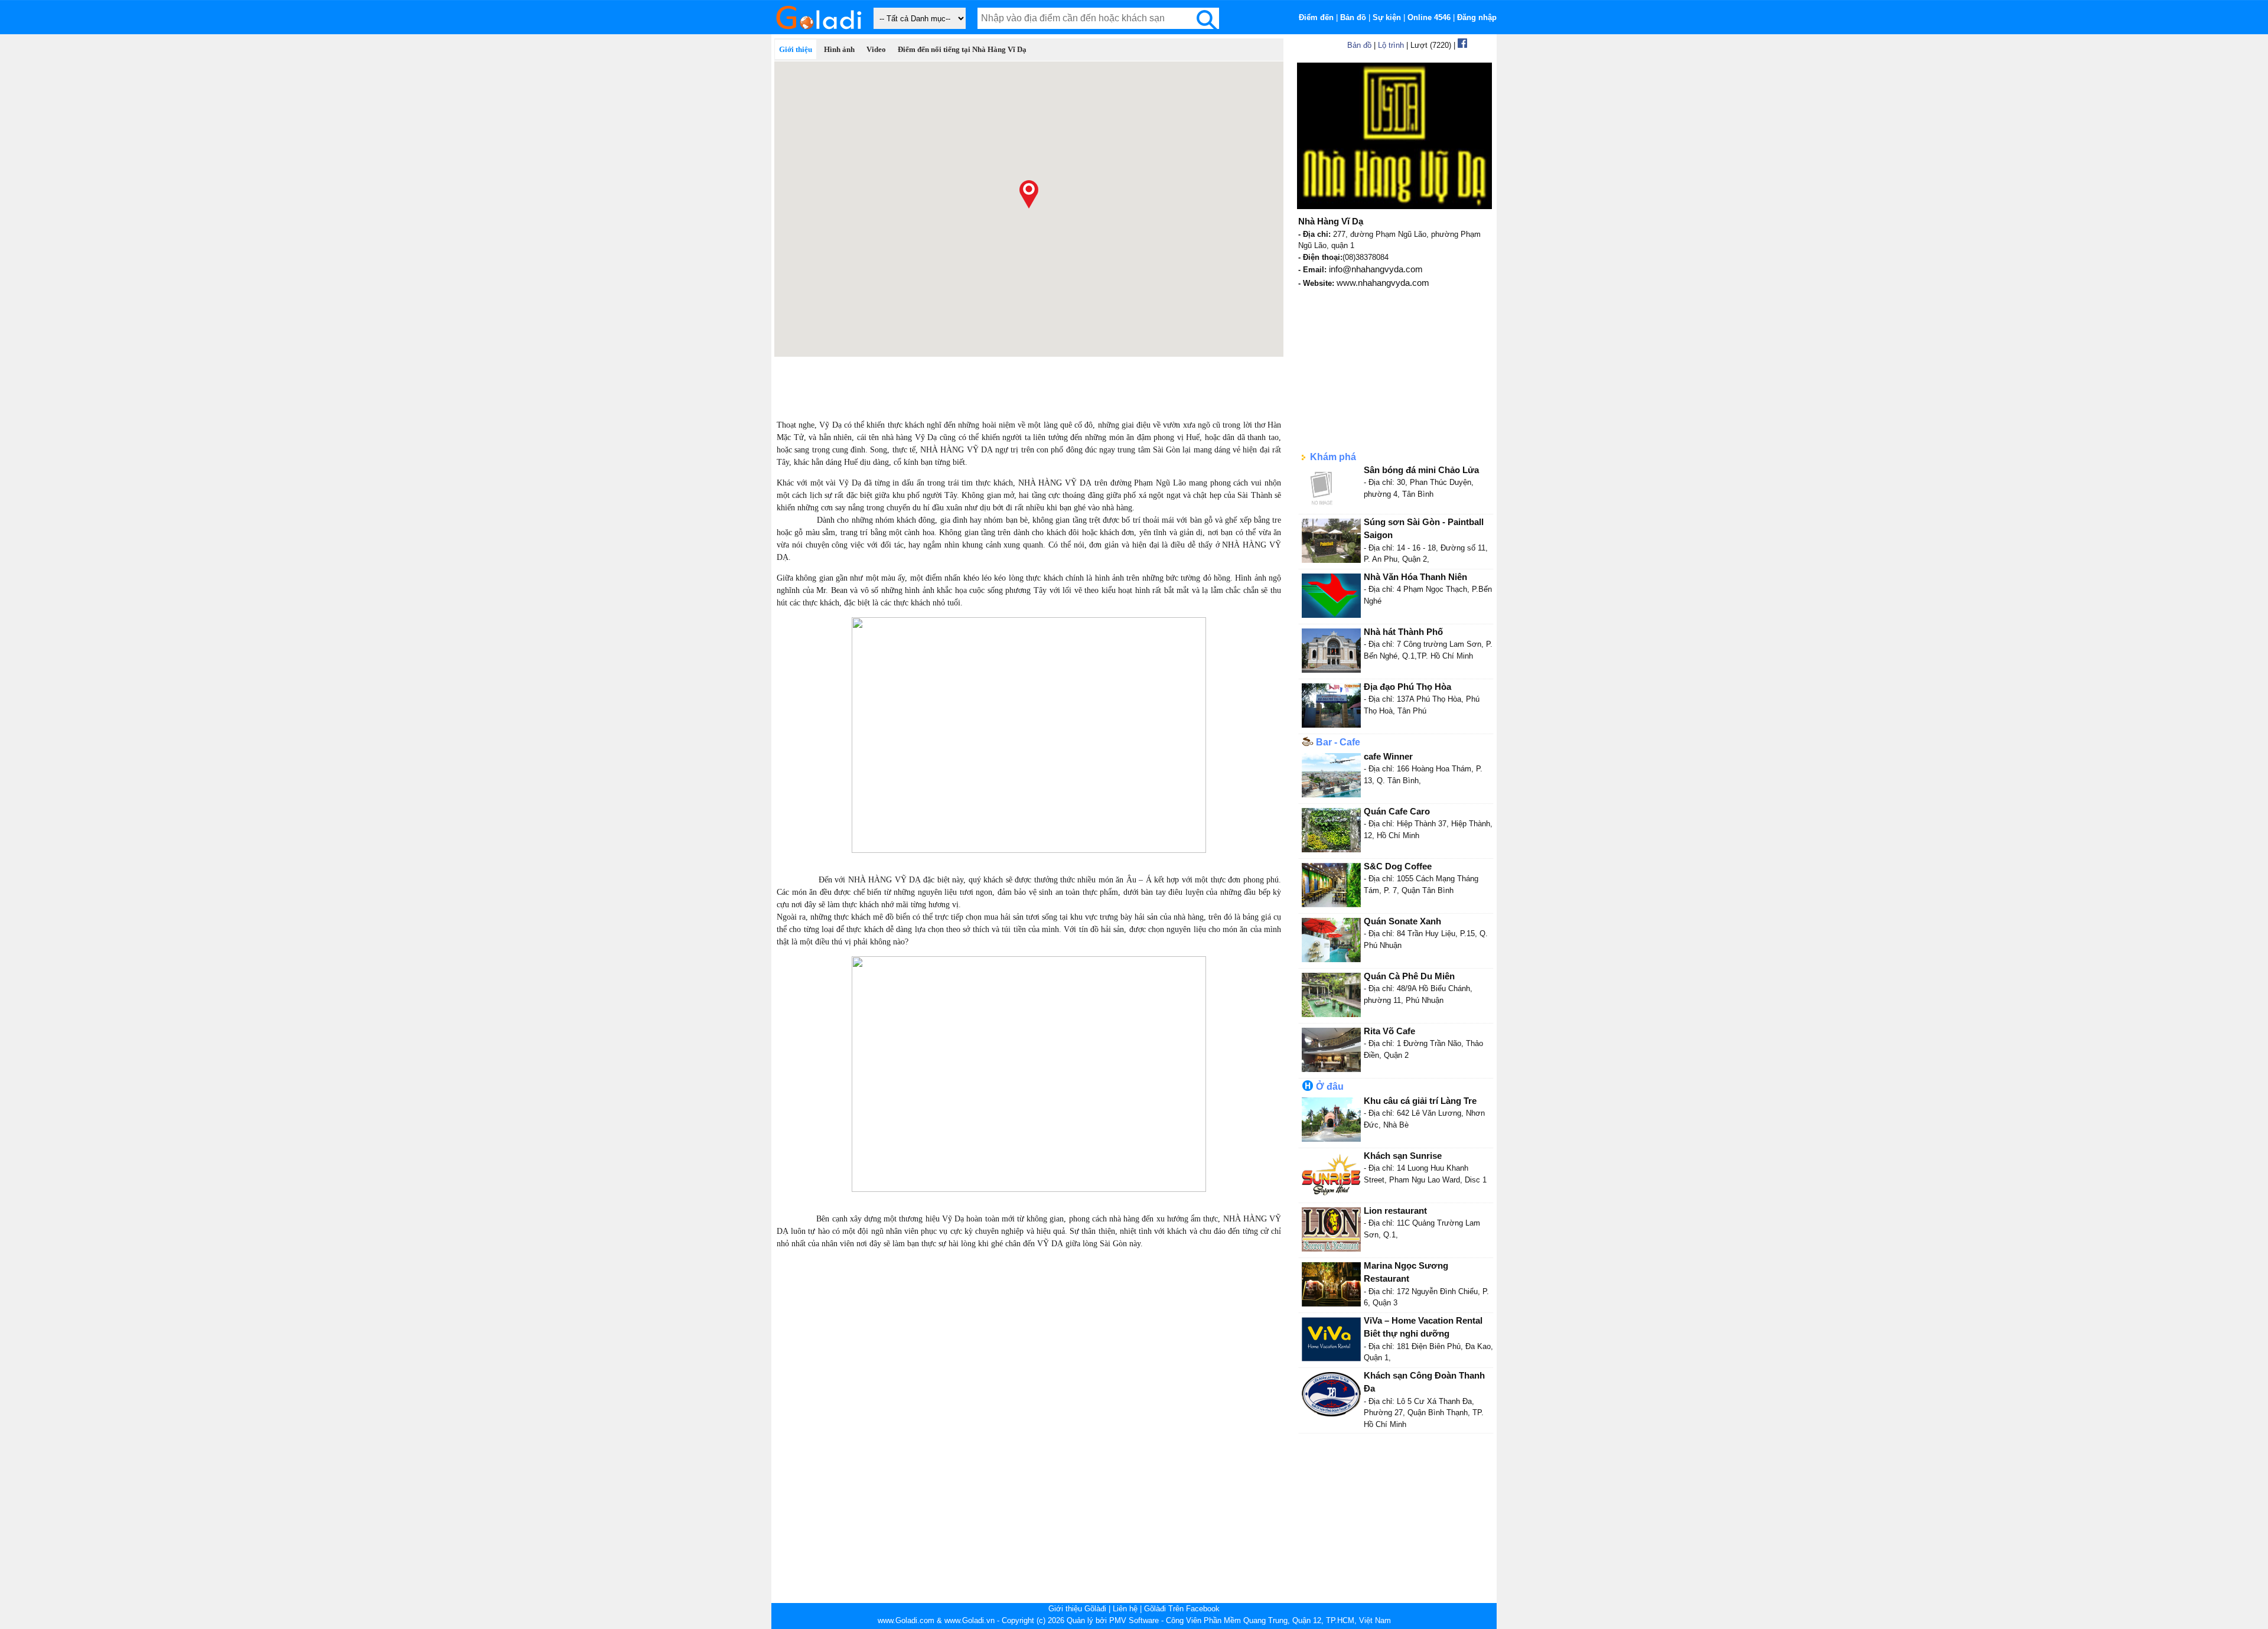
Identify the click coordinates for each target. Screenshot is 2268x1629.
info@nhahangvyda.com (1376, 269)
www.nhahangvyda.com (1383, 283)
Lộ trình (1391, 45)
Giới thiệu (796, 49)
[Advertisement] (1029, 383)
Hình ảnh (839, 49)
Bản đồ (1353, 17)
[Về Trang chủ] (818, 32)
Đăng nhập (1477, 17)
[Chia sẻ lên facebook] (1462, 45)
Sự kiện (1387, 17)
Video (876, 49)
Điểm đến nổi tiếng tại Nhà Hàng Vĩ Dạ (962, 49)
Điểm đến (1316, 17)
